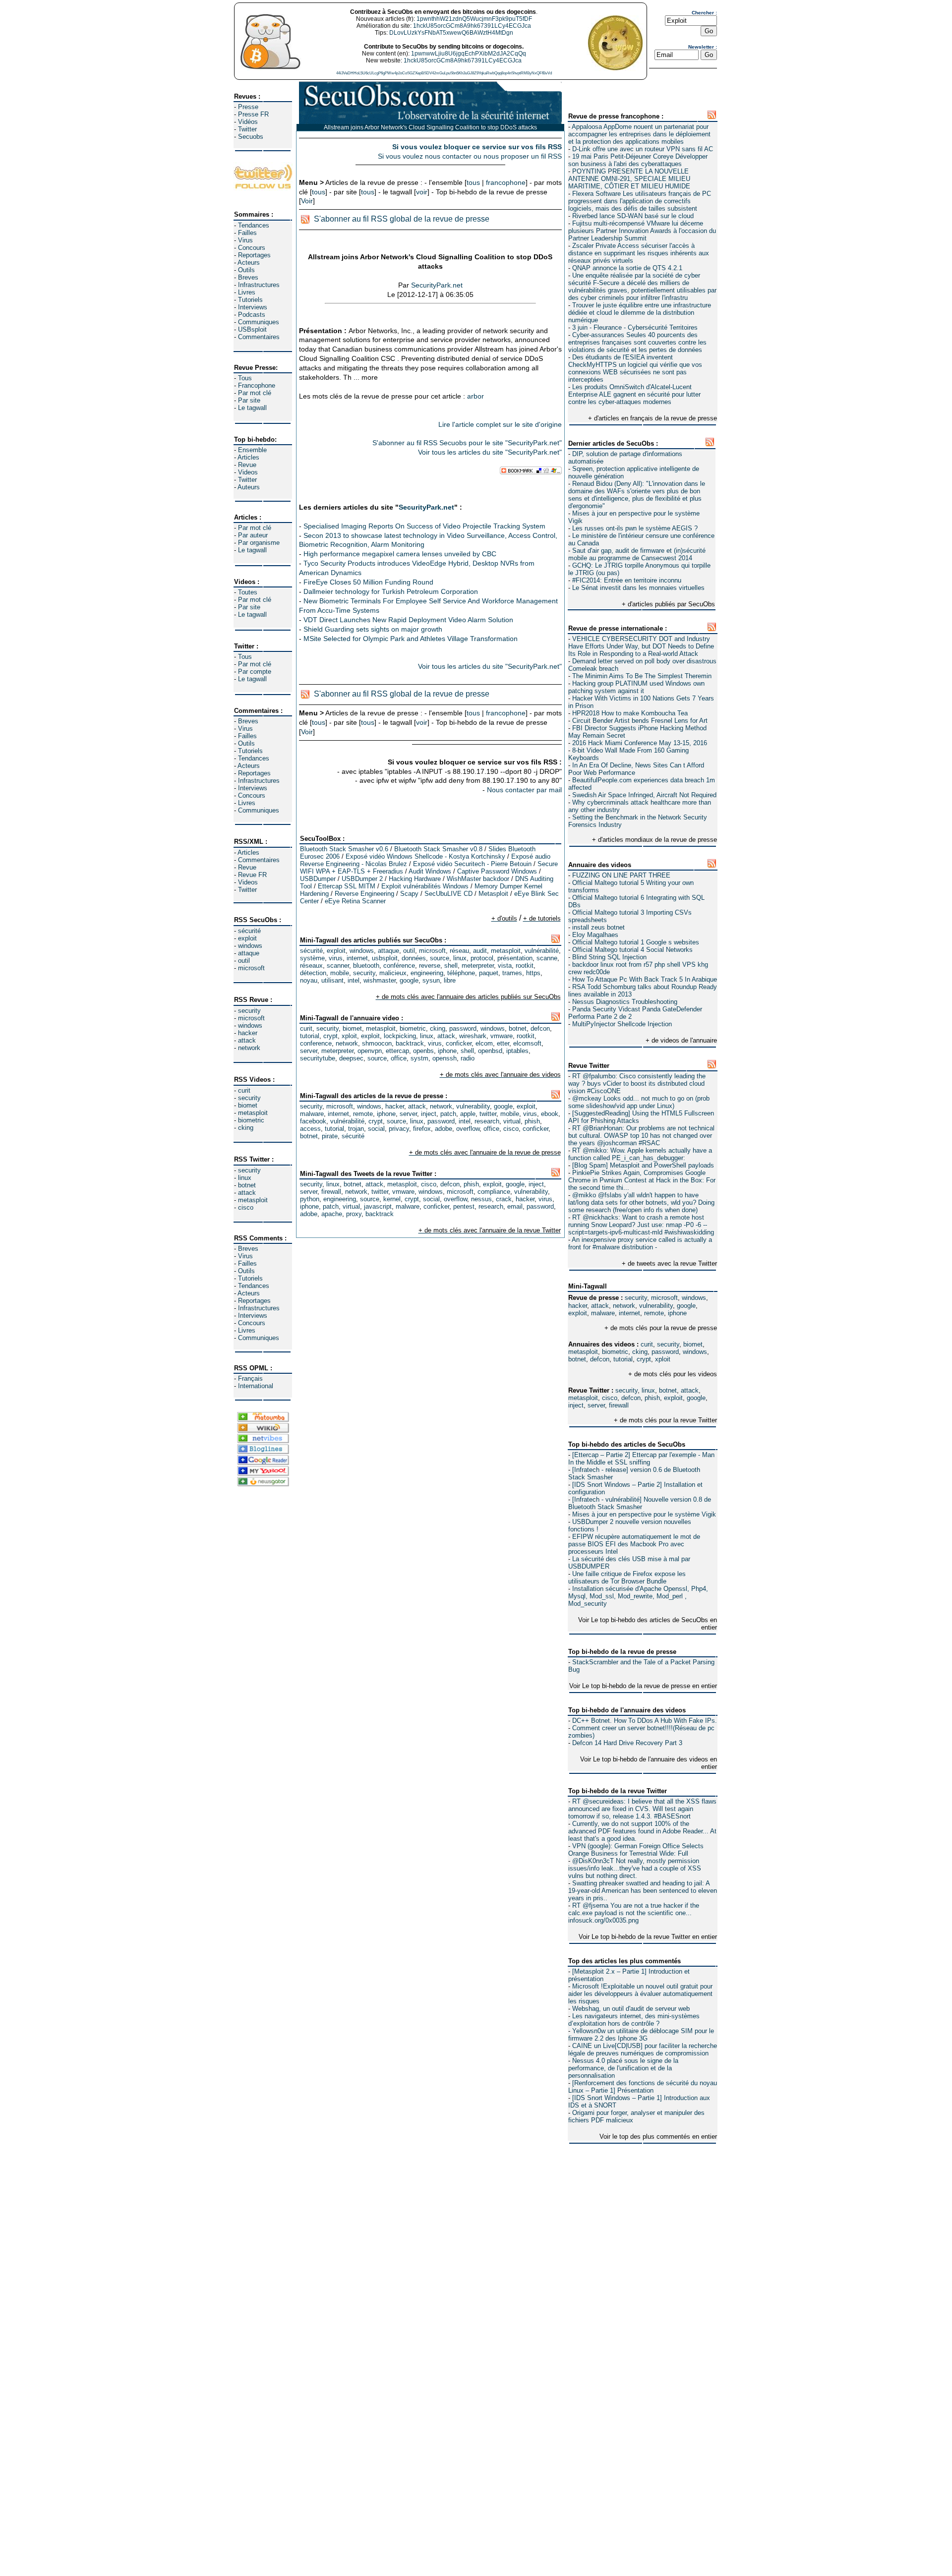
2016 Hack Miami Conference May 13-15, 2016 (640, 743)
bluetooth (366, 966)
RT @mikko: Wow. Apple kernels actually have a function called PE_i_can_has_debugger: (640, 1154)
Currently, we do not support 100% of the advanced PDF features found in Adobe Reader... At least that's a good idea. (642, 1831)
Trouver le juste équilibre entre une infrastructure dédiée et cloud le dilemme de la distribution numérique (640, 313)
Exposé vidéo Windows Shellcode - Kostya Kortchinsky (425, 856)
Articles (248, 457)
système (312, 958)
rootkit (525, 966)
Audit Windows (430, 871)
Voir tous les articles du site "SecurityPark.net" (490, 452)
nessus (481, 1199)
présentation (515, 958)
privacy (399, 1129)
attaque (249, 953)
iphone (677, 1313)
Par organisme (259, 543)
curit (244, 1090)
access (310, 1129)
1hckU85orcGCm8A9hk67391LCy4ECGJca (472, 26)
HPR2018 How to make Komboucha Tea (630, 713)
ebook (550, 1114)
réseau (459, 951)
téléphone (461, 973)
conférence (399, 966)
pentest (464, 1206)
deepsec (351, 1058)
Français (250, 1378)
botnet (247, 1185)
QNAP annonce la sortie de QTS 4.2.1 (627, 268)
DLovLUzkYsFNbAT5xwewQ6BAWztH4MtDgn (451, 33)
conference (316, 1043)
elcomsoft (527, 1043)
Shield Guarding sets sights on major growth (373, 629)
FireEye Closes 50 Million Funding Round (368, 582)
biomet (248, 1105)
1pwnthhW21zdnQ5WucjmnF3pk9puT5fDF (474, 19)
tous (473, 182)
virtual (512, 1121)
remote (654, 1313)
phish (652, 1398)
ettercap (397, 1051)
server (596, 1405)
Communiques (259, 322)
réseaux (311, 966)
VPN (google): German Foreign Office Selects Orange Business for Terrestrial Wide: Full (636, 1850)
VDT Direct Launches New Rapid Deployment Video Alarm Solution (408, 620)
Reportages (254, 255)
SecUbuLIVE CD (448, 894)
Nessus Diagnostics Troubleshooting (625, 1002)
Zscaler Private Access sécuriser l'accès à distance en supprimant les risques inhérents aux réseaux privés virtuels (639, 253)
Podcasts (252, 315)
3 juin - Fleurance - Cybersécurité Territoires (635, 327)
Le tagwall (252, 408)
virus (336, 958)
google (686, 1306)
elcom (484, 1043)
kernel (392, 1199)
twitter (488, 1114)
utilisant (332, 980)
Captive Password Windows (497, 871)
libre (450, 980)
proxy (354, 1214)
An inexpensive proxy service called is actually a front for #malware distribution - (640, 1243)
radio (468, 1058)
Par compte (255, 672)
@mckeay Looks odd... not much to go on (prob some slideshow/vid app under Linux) (639, 1102)
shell (451, 966)
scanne (547, 958)
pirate (330, 1136)
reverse (430, 966)
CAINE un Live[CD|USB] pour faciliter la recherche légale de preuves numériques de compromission (643, 2049)
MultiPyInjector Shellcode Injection (622, 1024)
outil (244, 961)
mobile (340, 973)
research (487, 1121)
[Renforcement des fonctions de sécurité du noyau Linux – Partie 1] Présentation (643, 2087)
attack (247, 1040)
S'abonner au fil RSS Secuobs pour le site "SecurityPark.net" (467, 443)
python (310, 1199)
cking (246, 1128)
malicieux (393, 973)
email (515, 1206)
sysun (431, 980)
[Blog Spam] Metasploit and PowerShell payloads (643, 1165)
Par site (249, 400)
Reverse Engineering (364, 894)
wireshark (473, 1036)
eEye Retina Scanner (355, 901)
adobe (444, 1129)
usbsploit (385, 958)
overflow (468, 1129)
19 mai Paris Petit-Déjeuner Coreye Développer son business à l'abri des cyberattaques (638, 160)
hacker (248, 1033)
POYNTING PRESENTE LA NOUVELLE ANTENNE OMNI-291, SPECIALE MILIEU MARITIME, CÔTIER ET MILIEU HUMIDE (629, 179)
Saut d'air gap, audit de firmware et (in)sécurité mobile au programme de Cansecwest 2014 (637, 554)
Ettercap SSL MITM (347, 886)
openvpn (370, 1051)
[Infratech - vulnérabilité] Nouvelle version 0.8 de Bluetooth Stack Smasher (640, 1503)
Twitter (247, 129)
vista (505, 966)
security (249, 1011)
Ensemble (252, 450)
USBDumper (318, 879)
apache (332, 1214)
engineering (427, 973)
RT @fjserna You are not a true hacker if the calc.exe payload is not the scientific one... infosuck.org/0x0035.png (634, 1913)
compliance (494, 1192)
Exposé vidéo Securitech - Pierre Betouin (472, 864)
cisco (246, 1207)
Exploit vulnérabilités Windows (425, 886)
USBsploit (252, 329)
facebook (313, 1121)
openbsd (490, 1051)
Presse (248, 107)
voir (422, 192)
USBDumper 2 (362, 879)
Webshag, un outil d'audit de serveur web (631, 2009)
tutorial (623, 1359)
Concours (252, 248)
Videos (248, 472)
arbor (476, 396)
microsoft (251, 968)
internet (629, 1313)
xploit (663, 1359)
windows (250, 946)
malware (603, 1313)
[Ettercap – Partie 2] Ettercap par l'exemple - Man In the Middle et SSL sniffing (641, 1459)
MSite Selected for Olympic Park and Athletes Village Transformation (411, 639)
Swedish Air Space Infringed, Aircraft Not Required (644, 795)
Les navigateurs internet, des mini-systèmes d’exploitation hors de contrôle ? (634, 2020)
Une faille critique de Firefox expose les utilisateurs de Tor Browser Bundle (627, 1578)
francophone (506, 182)
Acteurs (249, 263)
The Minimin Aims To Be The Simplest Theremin (642, 676)
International (256, 1386)
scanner (338, 966)
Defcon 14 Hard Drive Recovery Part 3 (627, 1743)
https (533, 973)
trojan (356, 1129)
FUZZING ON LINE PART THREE (621, 875)
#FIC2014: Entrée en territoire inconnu (627, 580)
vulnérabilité (542, 951)
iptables (517, 1051)
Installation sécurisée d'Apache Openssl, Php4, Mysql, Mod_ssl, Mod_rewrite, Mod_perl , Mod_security (638, 1596)
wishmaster (380, 980)
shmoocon (377, 1043)
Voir (307, 201)
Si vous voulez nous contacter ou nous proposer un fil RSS (470, 156)
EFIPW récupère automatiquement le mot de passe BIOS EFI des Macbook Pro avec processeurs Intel (634, 1544)
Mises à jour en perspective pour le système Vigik (644, 1514)
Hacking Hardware (415, 879)
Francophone (257, 385)
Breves (248, 277)
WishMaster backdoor (478, 879)
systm (419, 1058)
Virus (245, 240)
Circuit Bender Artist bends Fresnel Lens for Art (640, 721)
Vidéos (248, 122)
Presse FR (253, 114)
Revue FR (252, 875)
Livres (247, 292)
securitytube (318, 1058)
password (665, 1352)
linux (245, 1178)
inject (576, 1405)
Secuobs (251, 137)
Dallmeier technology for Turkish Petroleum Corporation (391, 591)
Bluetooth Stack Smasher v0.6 (344, 849)
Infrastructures (259, 285)
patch (448, 1114)
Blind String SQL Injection (609, 957)
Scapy (409, 894)
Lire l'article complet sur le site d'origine (500, 424)
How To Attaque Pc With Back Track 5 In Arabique (645, 979)
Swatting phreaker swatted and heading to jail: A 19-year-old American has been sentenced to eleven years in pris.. (643, 1891)
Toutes (248, 592)
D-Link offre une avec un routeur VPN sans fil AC (643, 149)
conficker (459, 1043)
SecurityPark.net (437, 285)
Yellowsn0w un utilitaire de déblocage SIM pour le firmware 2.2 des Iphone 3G (641, 2035)
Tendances (254, 225)
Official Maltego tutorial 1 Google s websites (636, 942)
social (376, 1129)
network (249, 1048)
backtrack (410, 1043)
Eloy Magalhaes (595, 935)
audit (480, 951)
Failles (247, 233)
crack (504, 1199)
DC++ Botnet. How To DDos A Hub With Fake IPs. (645, 1721)
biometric (251, 1120)
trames (512, 973)
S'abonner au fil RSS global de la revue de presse (402, 219)
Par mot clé (255, 393)
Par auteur (253, 535)
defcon (600, 1359)
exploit (247, 938)
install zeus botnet (598, 927)
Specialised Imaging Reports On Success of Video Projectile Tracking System (424, 526)
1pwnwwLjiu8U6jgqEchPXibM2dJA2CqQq (469, 54)
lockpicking (400, 1036)
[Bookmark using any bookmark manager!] (531, 472)
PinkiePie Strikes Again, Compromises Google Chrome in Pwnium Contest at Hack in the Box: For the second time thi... (642, 1180)
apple (468, 1114)
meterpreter (478, 966)
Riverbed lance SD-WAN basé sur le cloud (633, 216)
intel (354, 980)
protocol (482, 958)
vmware (502, 1036)
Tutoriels (250, 300)
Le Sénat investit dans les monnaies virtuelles (638, 588)
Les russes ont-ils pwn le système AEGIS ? (635, 528)
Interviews (253, 307)
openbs (423, 1051)
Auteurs (249, 487)
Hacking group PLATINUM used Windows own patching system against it (636, 687)
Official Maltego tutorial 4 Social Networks (632, 950)
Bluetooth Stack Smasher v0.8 (438, 849)
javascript (378, 1206)
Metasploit (493, 894)
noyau (309, 980)
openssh (445, 1058)
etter (503, 1043)
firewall (619, 1405)
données (414, 958)
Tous (245, 378)
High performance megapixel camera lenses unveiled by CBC (400, 554)
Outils (246, 270)
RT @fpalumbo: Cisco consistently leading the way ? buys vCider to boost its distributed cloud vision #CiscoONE (637, 1083)
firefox (422, 1129)
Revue (247, 465)
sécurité (249, 931)
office (399, 1058)
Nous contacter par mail (524, 790)
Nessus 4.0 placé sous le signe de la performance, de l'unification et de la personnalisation (623, 2068)
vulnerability (656, 1306)
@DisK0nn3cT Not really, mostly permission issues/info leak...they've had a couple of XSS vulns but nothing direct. (635, 1868)
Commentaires (259, 337)
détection (313, 973)
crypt (644, 1359)
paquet (489, 973)
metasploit (253, 1113)
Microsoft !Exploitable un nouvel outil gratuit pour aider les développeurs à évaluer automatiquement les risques (640, 1994)
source (440, 958)
